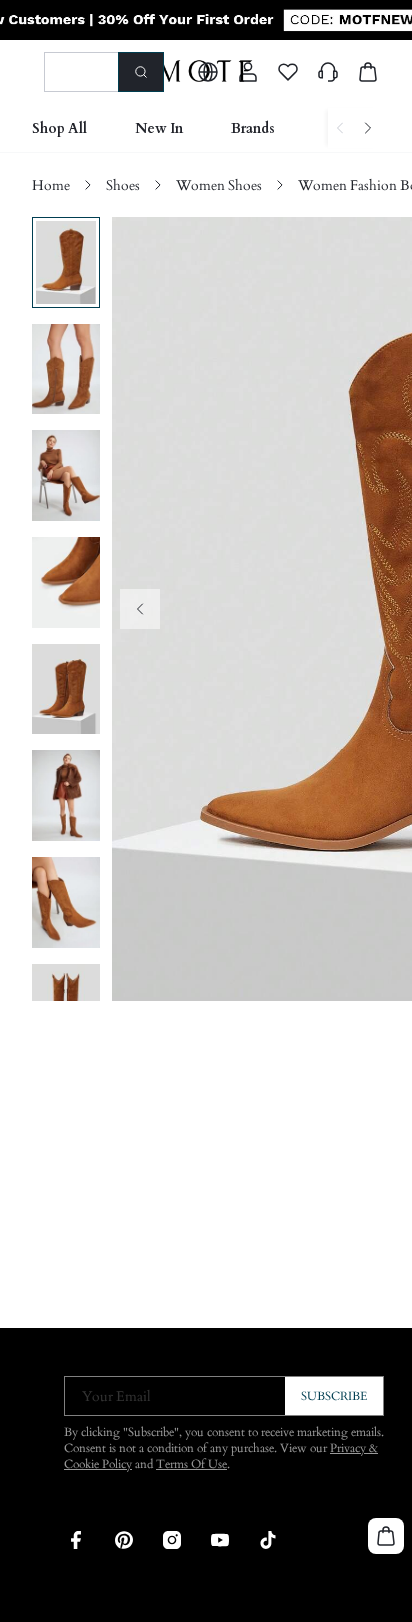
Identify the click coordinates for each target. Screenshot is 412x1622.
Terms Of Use (191, 1464)
